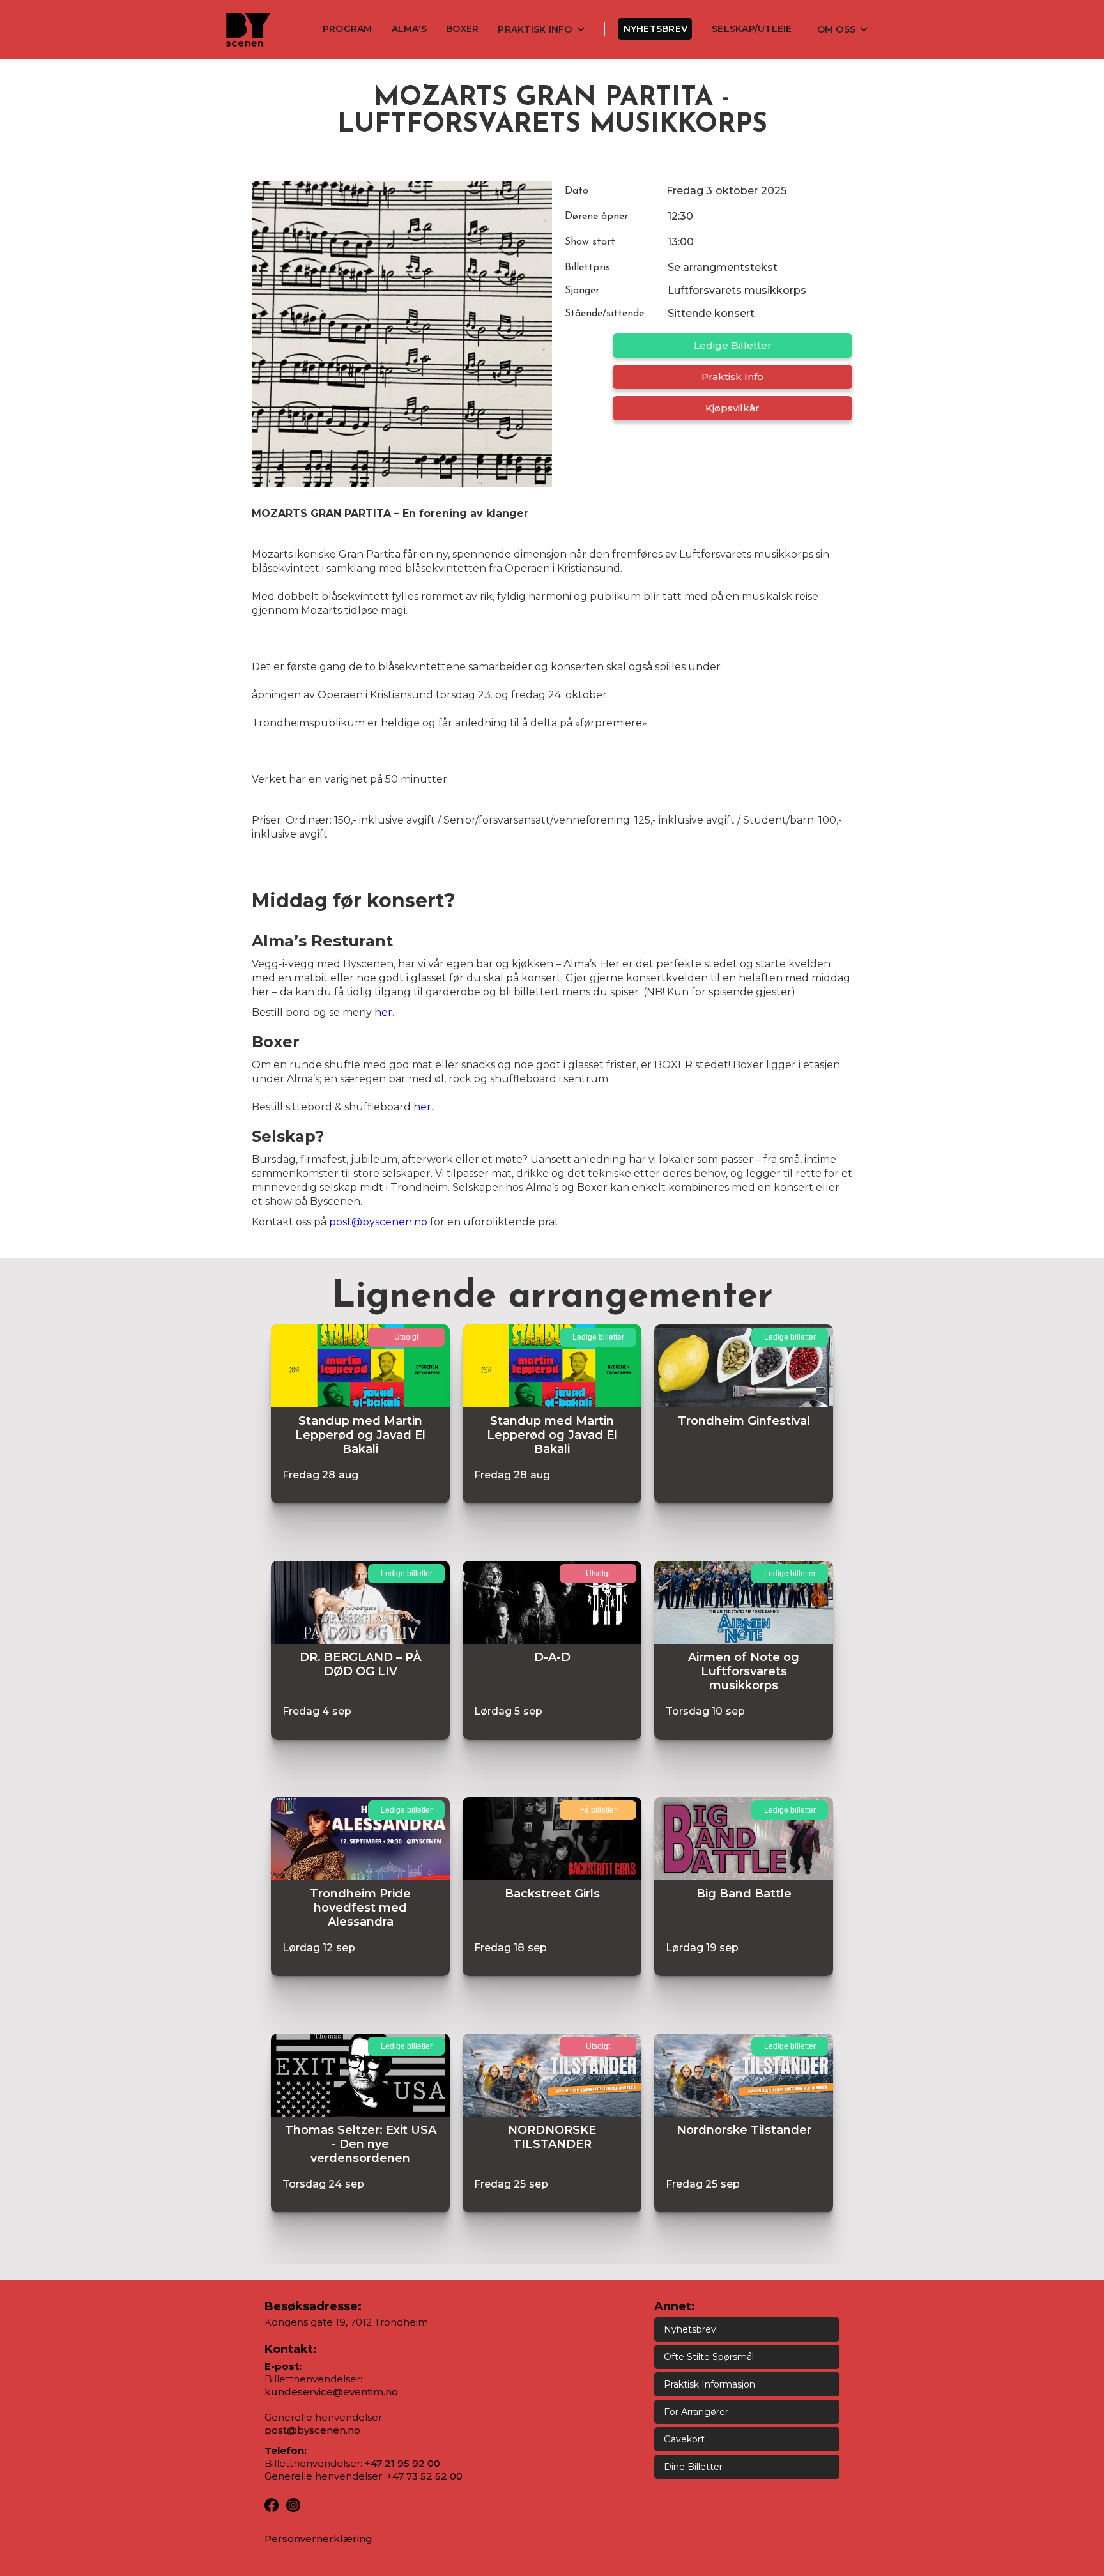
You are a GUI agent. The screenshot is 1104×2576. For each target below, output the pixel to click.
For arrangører (696, 2412)
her (383, 1012)
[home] (248, 30)
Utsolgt (406, 1337)
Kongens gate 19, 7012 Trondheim (346, 2322)
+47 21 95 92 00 (402, 2463)
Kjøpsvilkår (732, 408)
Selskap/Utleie (752, 29)
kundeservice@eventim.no (331, 2392)
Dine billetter (693, 2467)
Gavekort (684, 2439)
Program (348, 29)
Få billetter (598, 1810)
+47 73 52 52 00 (425, 2476)
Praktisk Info (732, 377)
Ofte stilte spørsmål (709, 2357)
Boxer (462, 29)
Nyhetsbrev (656, 29)
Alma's (410, 29)
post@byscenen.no (378, 1222)
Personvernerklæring (318, 2539)
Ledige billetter (733, 345)
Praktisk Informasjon (709, 2384)
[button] (541, 29)
